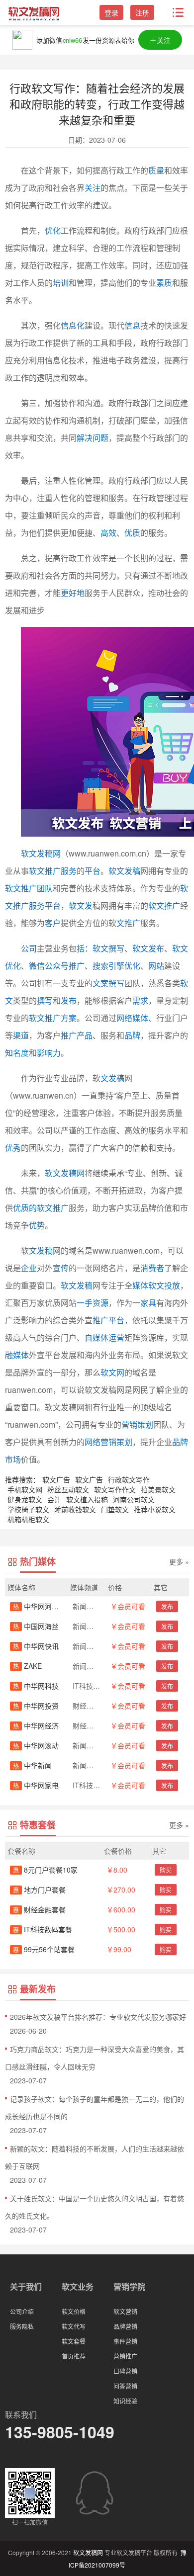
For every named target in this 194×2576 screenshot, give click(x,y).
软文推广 (164, 905)
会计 (54, 1499)
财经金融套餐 (39, 1909)
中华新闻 (32, 1765)
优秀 (13, 1148)
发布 (69, 1000)
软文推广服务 (53, 871)
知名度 (17, 1053)
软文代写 (74, 2326)
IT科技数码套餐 (43, 1929)
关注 (93, 188)
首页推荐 (74, 2356)
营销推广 (125, 2356)
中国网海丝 (36, 1626)
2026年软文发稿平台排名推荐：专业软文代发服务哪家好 (98, 2017)
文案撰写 (108, 983)
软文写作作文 (115, 1489)
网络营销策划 (108, 1442)
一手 (85, 1303)
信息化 (73, 325)
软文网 (112, 1372)
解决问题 (93, 438)
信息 (132, 325)
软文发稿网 (41, 853)
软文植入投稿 (87, 1499)
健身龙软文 (25, 1499)
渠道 (21, 1035)
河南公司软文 (134, 1499)
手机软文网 (25, 1489)
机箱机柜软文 (28, 1519)
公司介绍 (22, 2311)
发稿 (45, 1250)
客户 (53, 923)
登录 (111, 12)
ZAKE (27, 1666)
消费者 (152, 1268)
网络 (124, 1018)
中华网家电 (36, 1785)
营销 (129, 1424)
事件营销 (125, 2341)
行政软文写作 (129, 1479)
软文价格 (74, 2311)
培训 (61, 283)
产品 (85, 1035)
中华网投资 (36, 1706)
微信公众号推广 (57, 966)
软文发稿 (124, 871)
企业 (29, 1268)
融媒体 (17, 1355)
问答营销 (125, 2386)
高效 (108, 533)
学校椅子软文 (28, 1509)
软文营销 (125, 2311)
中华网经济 (36, 1725)
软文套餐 (74, 2341)
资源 (100, 1303)
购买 (166, 1870)
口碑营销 (125, 2371)
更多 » (179, 1561)
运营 (116, 1337)
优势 (37, 1225)
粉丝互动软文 (68, 1489)
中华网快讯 (36, 1646)
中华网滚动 (36, 1745)
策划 (145, 1424)
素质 (164, 283)
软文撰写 (108, 948)
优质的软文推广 (41, 1208)
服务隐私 (22, 2326)
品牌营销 (125, 2326)
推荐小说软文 (155, 1509)
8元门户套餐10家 (45, 1870)
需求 (140, 1000)
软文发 (81, 905)
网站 (156, 966)
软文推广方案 (53, 1018)
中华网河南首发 (43, 1606)
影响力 (49, 1053)
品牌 (132, 1035)
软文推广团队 (29, 888)
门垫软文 (115, 1509)
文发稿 (112, 1078)
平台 (93, 871)
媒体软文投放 (156, 1285)
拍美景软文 (158, 1489)
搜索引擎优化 (116, 966)
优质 (132, 533)
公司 (29, 948)
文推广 (128, 923)
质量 (156, 170)
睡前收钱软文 (75, 1509)
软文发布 (148, 948)
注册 (142, 12)
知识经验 (125, 2401)
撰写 (45, 1000)
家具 (148, 1303)
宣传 (61, 1268)
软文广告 (56, 1479)
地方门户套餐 (39, 1889)
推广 (69, 1035)
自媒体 (97, 1337)
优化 (53, 230)
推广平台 (108, 1320)
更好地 (73, 593)
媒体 (140, 1018)
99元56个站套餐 (44, 1949)
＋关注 (160, 40)
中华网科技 (36, 1686)
